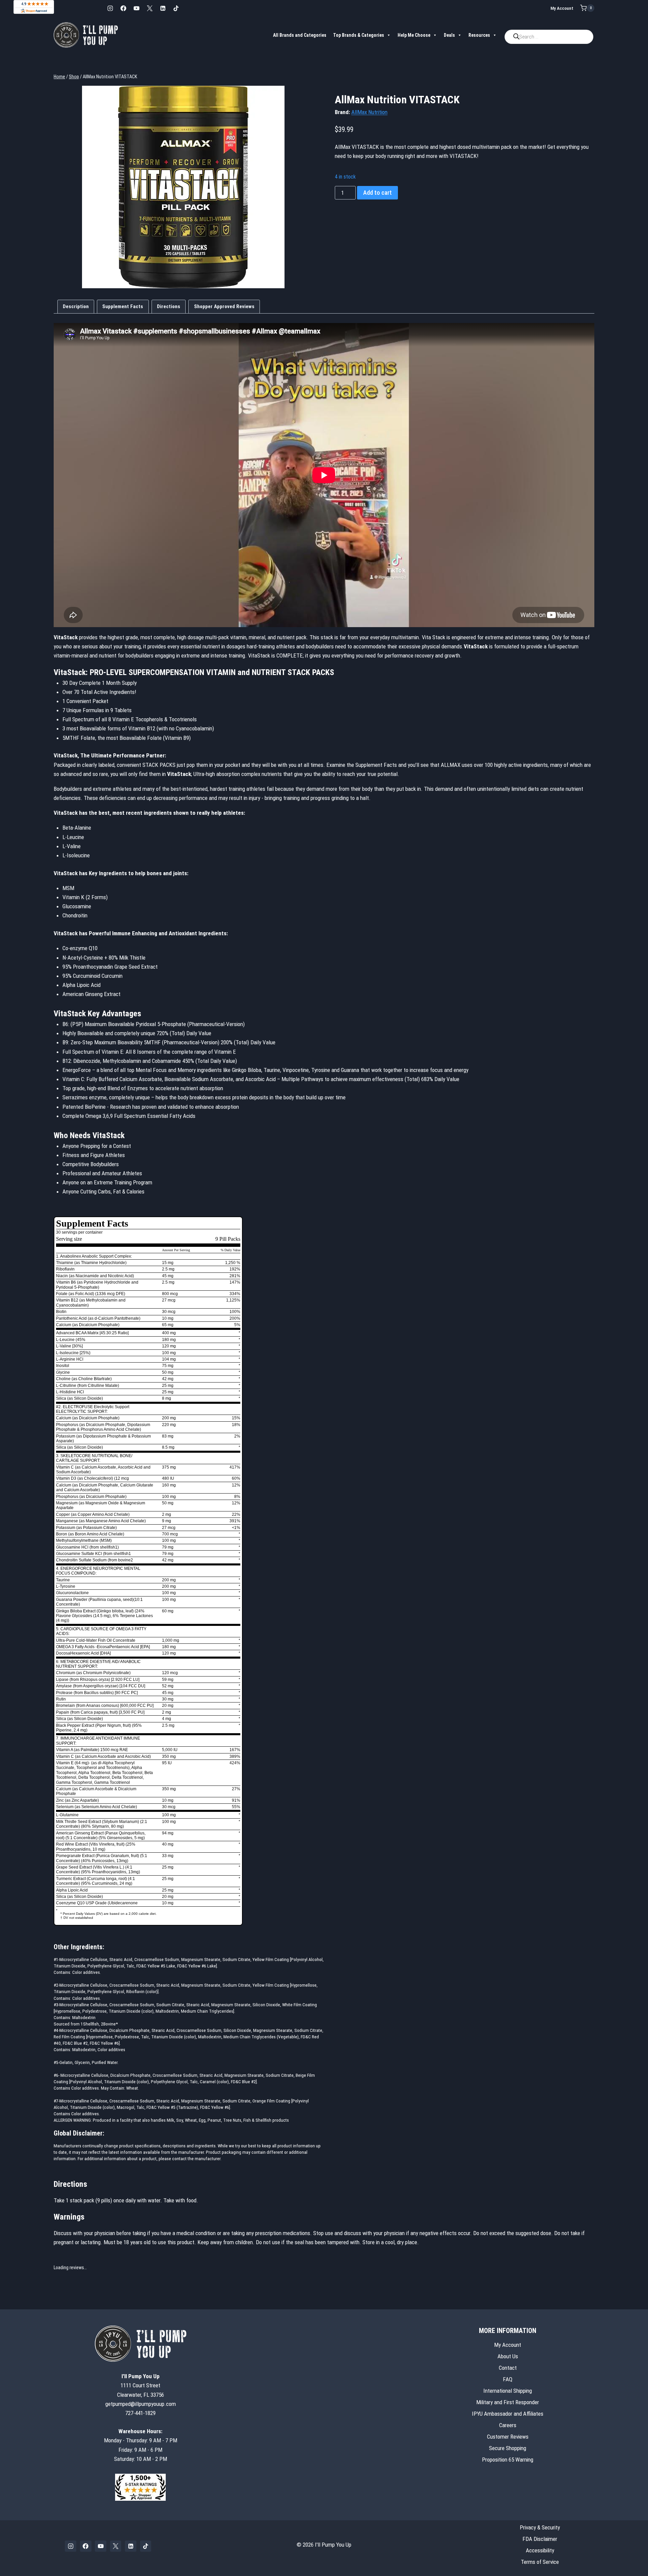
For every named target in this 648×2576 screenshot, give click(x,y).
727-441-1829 (140, 2413)
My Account (562, 8)
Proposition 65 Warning (508, 2460)
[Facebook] (123, 8)
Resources (479, 35)
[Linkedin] (163, 8)
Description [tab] (76, 306)
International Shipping (508, 2391)
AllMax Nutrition (369, 112)
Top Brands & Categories (359, 35)
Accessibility (540, 2550)
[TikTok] (176, 8)
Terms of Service (540, 2562)
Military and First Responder (508, 2402)
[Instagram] (110, 8)
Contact (508, 2368)
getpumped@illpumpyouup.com (141, 2404)
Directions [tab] (169, 306)
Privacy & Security (540, 2527)
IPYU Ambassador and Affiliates (508, 2414)
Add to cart (377, 193)
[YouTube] (136, 8)
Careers (508, 2425)
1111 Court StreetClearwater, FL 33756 (141, 2385)
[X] (150, 8)
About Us (508, 2356)
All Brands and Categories (300, 35)
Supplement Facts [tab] (123, 306)
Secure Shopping (508, 2448)
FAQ (508, 2379)
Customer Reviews (508, 2437)
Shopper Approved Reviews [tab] (224, 306)
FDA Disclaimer (540, 2539)
